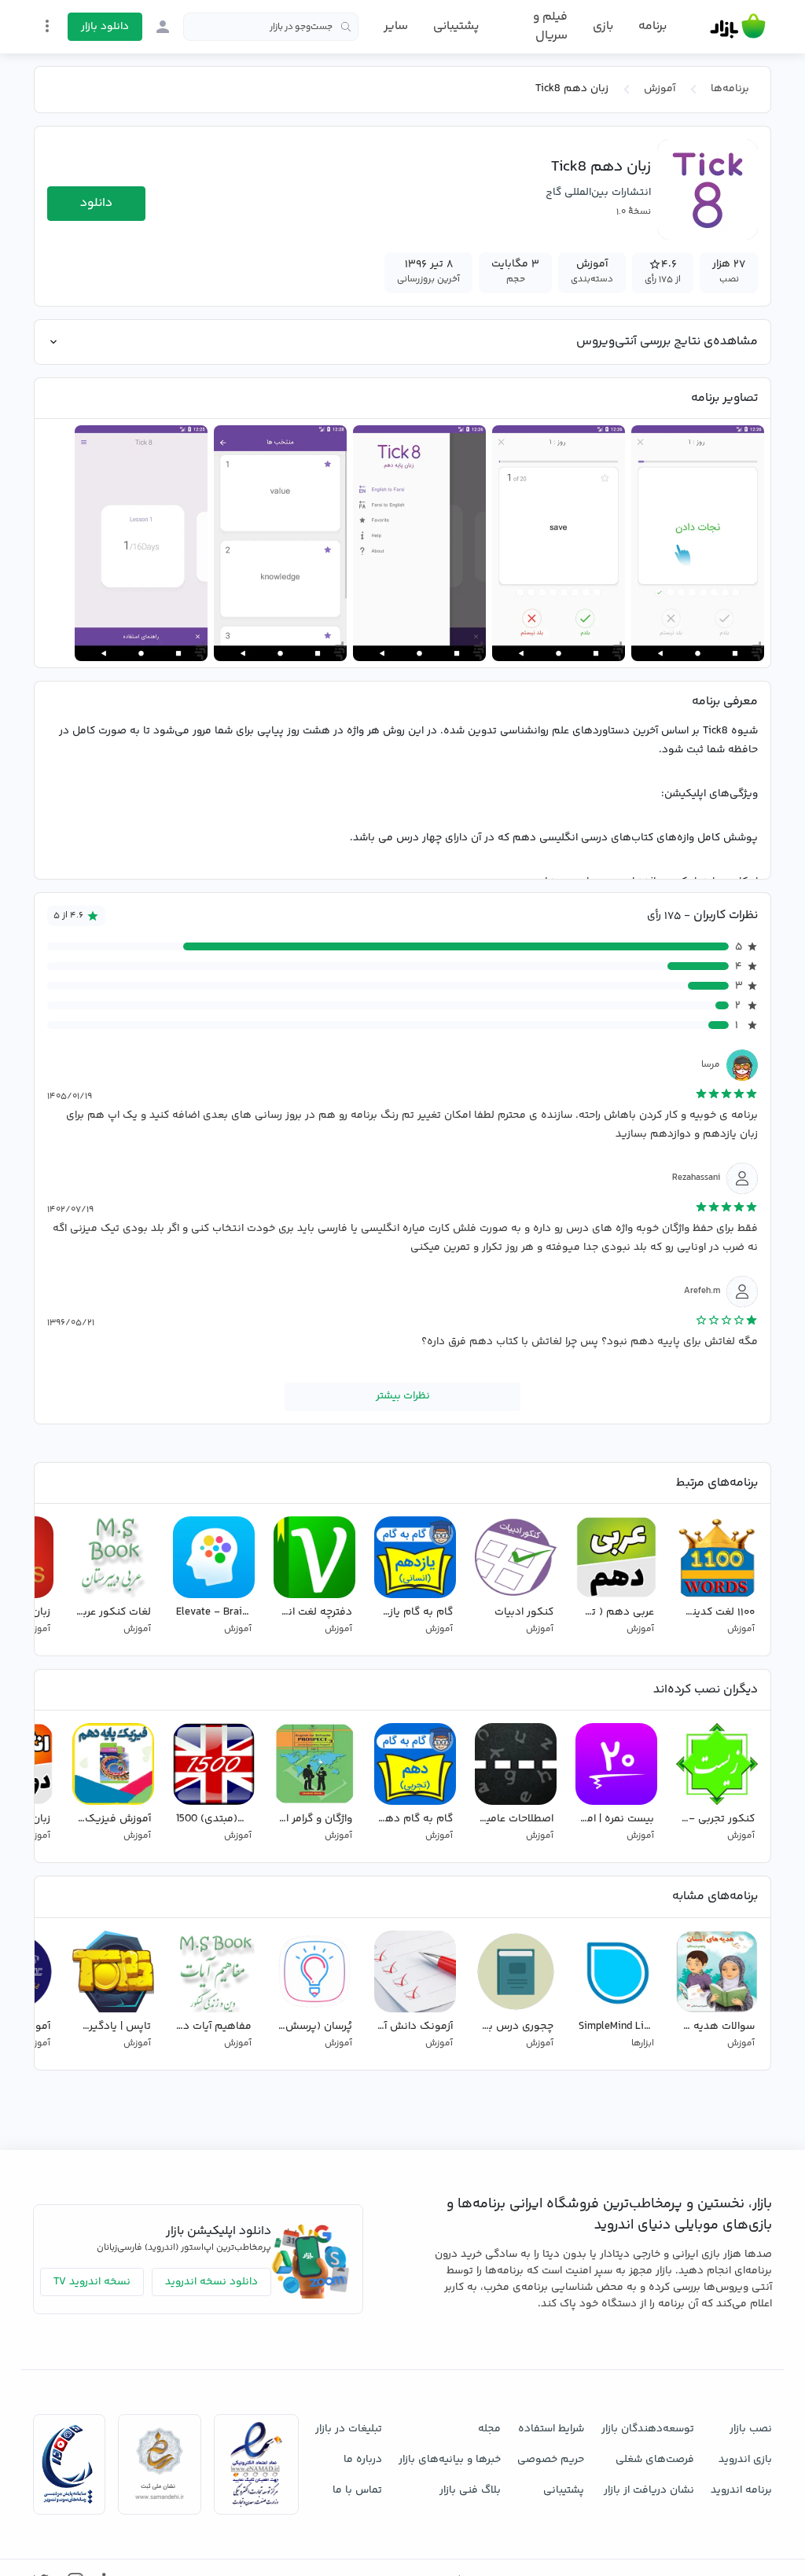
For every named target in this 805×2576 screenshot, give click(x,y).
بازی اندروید (745, 2460)
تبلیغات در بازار (349, 2429)
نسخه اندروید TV (92, 2282)
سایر (396, 27)
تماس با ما (357, 2490)
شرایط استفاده (551, 2429)
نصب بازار (751, 2429)
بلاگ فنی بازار (470, 2490)
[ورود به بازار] (163, 27)
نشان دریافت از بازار (649, 2490)
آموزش (660, 89)
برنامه (652, 27)
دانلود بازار (105, 27)
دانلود (96, 203)
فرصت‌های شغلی (655, 2460)
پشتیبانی (456, 26)
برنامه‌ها (730, 89)
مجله (489, 2429)
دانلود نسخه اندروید (211, 2282)
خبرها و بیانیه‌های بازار (450, 2460)
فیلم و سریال (550, 26)
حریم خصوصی (551, 2460)
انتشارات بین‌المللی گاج (598, 193)
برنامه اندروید (741, 2490)
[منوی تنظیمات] (47, 26)
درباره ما (363, 2460)
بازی (603, 27)
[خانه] (738, 27)
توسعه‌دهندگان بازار (648, 2429)
